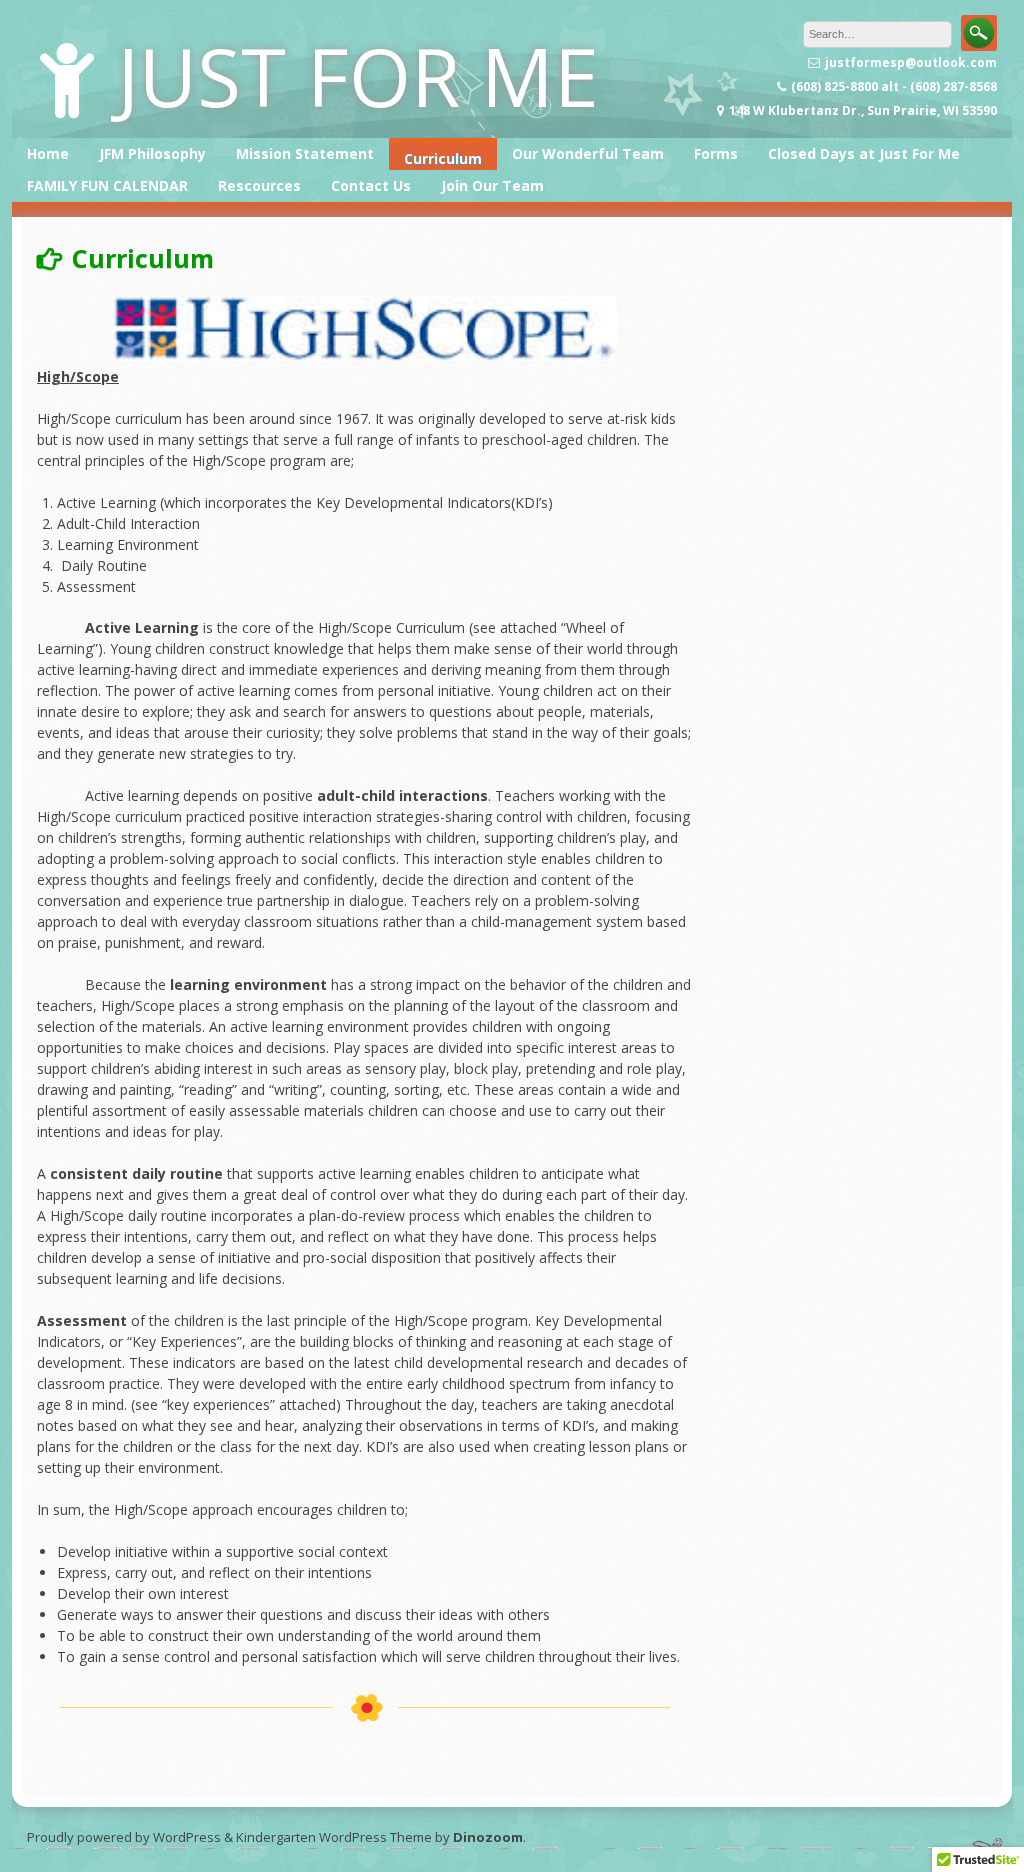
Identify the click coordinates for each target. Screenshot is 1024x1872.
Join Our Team (492, 185)
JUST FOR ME (358, 75)
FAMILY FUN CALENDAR (107, 185)
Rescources (259, 185)
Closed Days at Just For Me (864, 153)
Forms (716, 153)
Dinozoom (488, 1837)
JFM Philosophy (152, 153)
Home (48, 153)
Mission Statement (305, 153)
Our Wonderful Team (588, 153)
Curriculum (443, 158)
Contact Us (371, 185)
